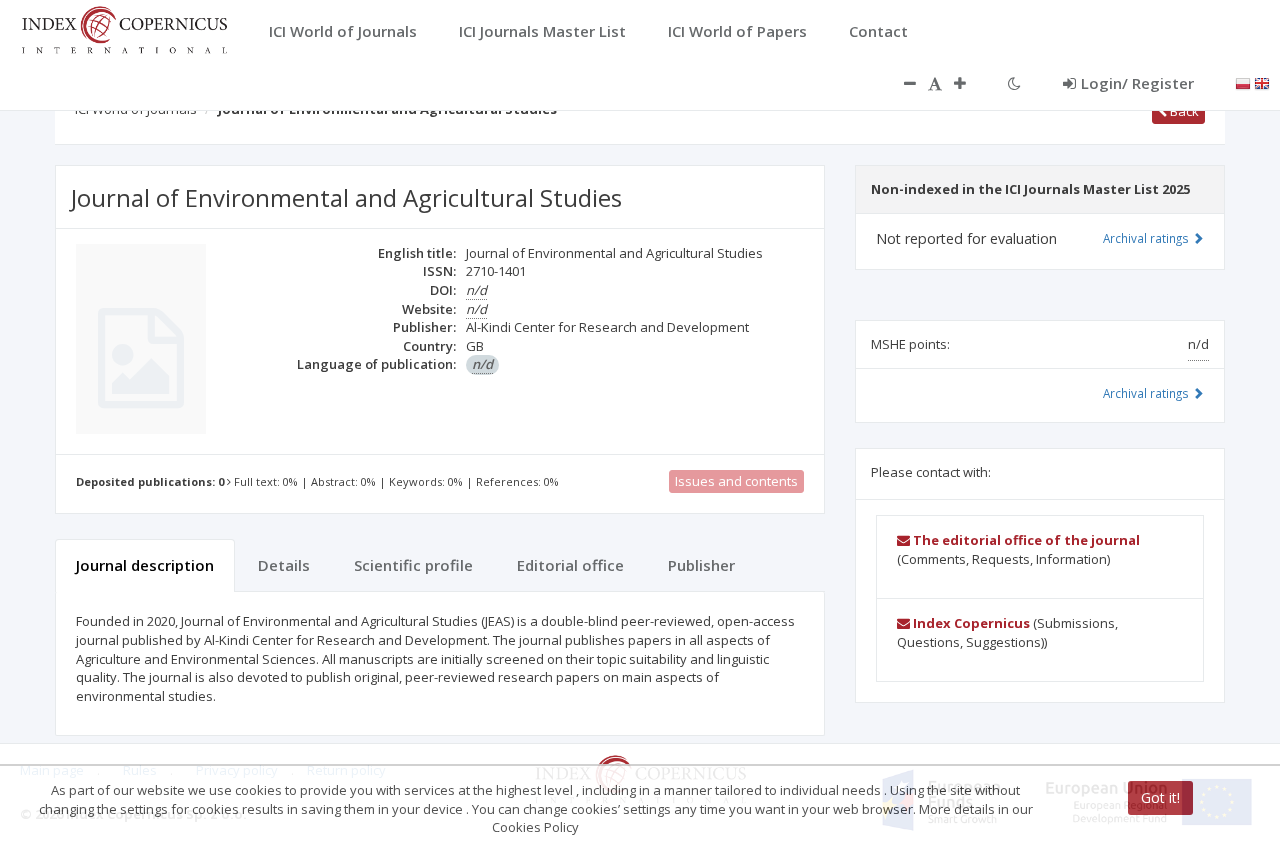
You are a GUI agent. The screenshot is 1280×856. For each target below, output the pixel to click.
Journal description (145, 565)
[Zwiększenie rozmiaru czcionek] (970, 83)
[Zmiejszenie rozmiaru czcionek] (900, 83)
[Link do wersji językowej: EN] (1262, 82)
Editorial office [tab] (570, 565)
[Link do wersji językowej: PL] (1243, 82)
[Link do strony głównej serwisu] (124, 28)
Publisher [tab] (701, 565)
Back (1183, 111)
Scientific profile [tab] (413, 565)
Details (284, 565)
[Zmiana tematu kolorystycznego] (1014, 83)
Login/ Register (1137, 83)
